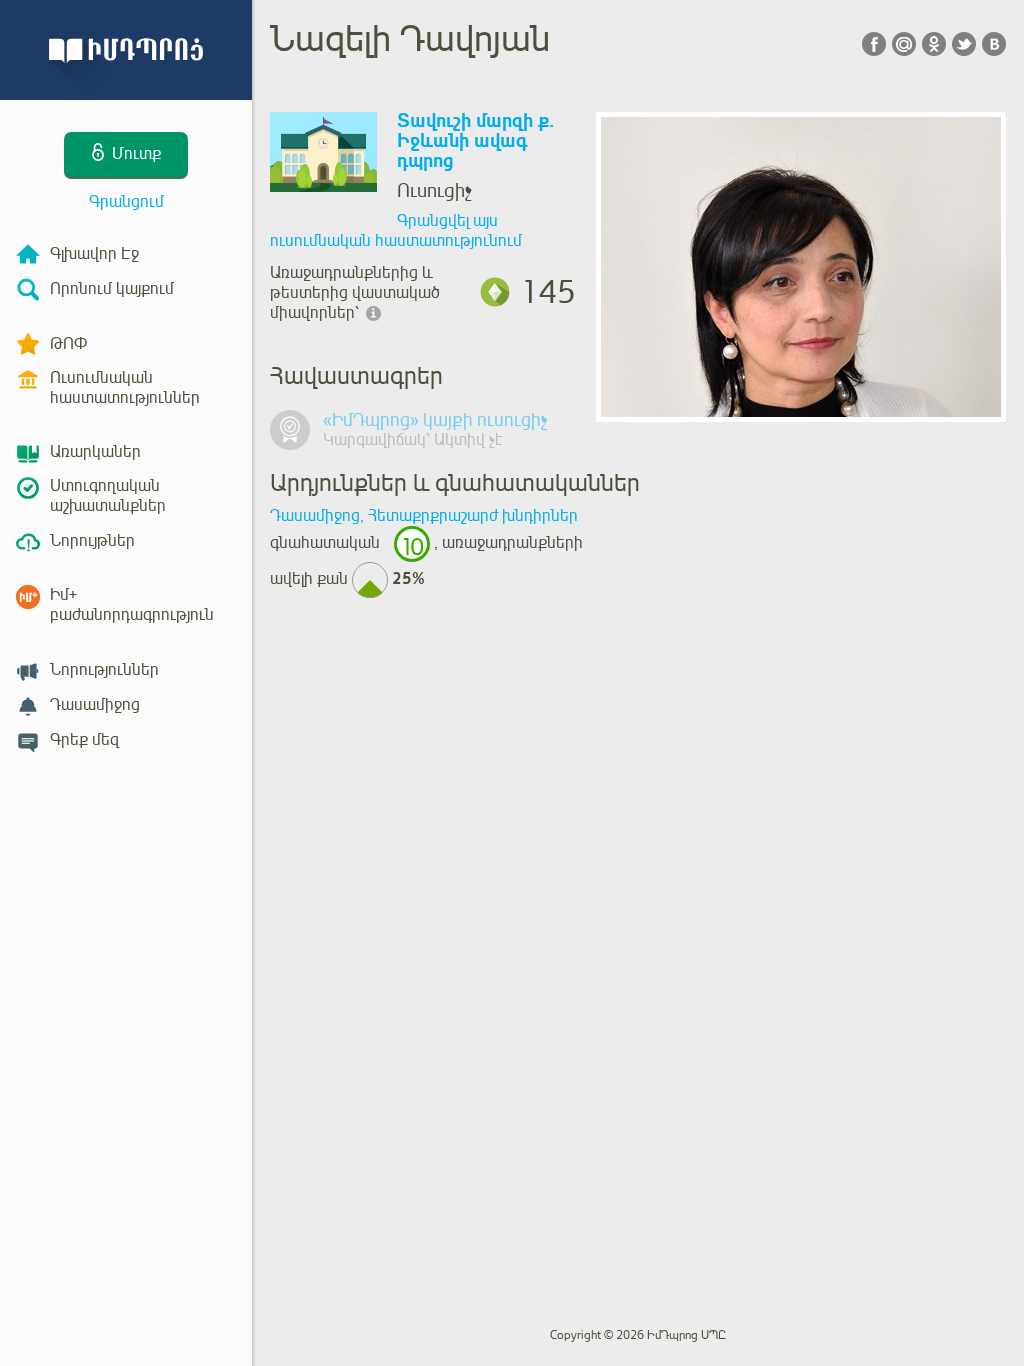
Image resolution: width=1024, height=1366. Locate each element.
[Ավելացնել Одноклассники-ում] (934, 44)
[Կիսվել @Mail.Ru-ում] (904, 44)
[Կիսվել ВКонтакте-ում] (994, 44)
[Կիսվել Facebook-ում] (874, 44)
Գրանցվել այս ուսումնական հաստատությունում (396, 231)
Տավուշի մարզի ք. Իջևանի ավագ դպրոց (475, 141)
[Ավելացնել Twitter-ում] (964, 44)
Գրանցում (126, 202)
